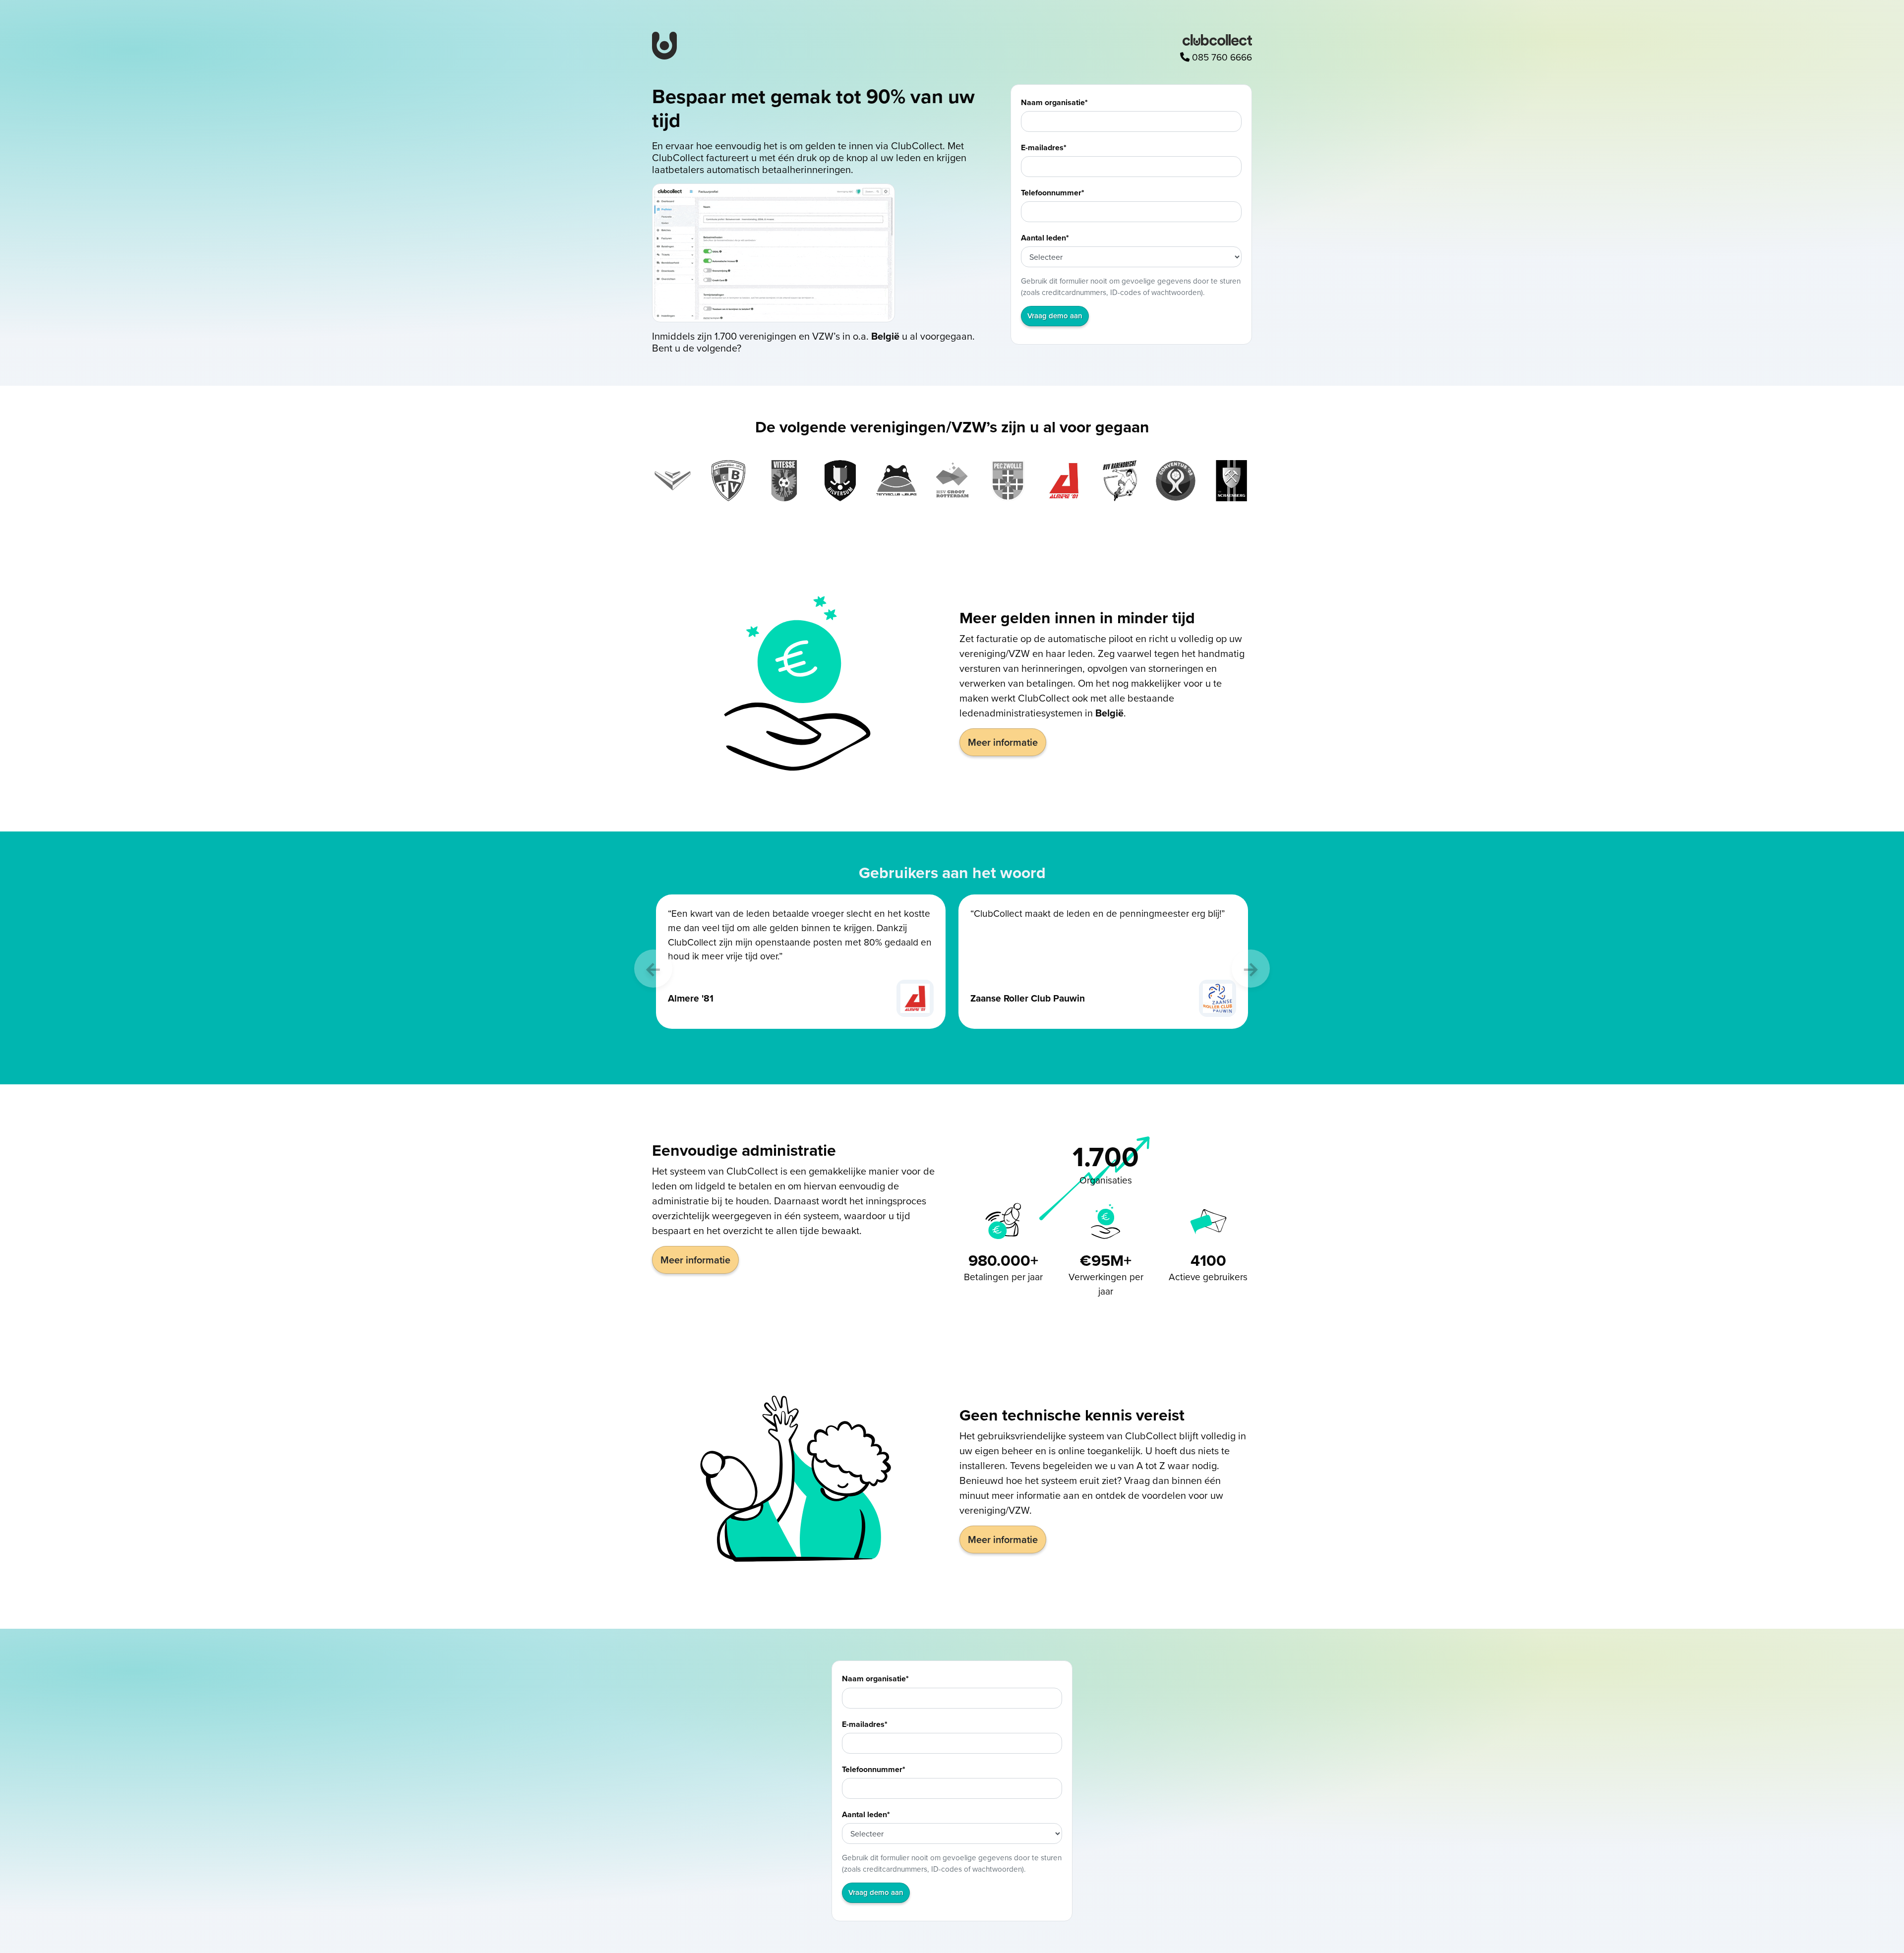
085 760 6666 (1221, 57)
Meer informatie (1003, 742)
